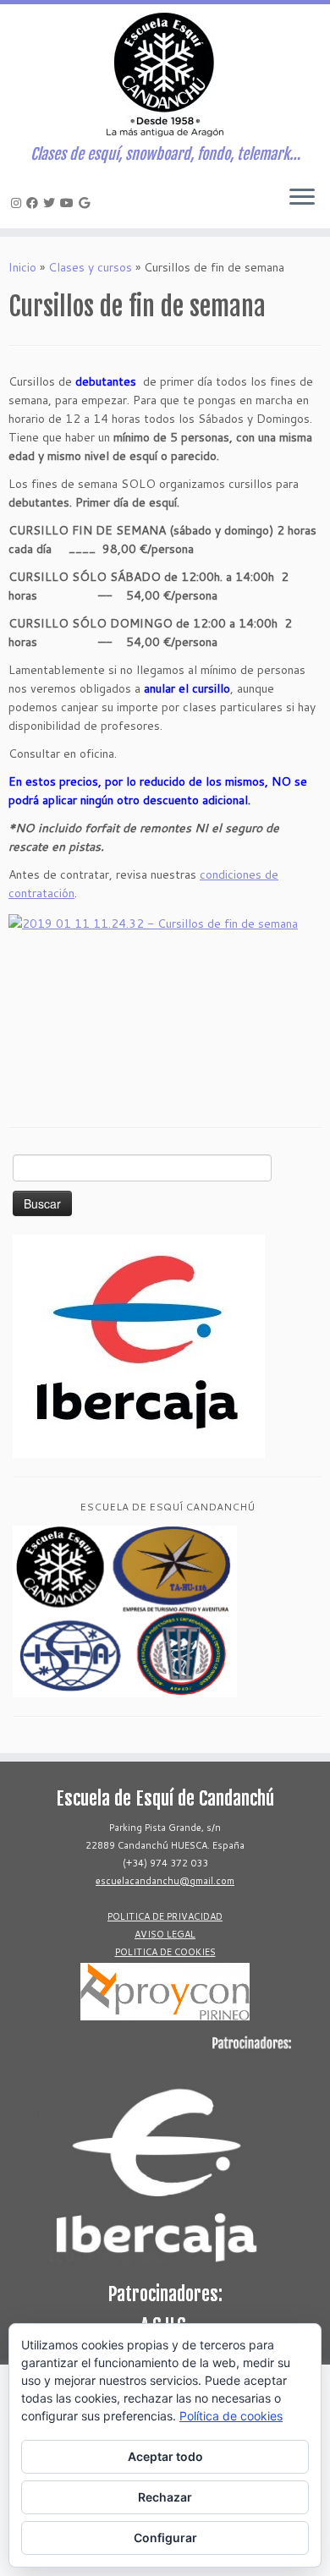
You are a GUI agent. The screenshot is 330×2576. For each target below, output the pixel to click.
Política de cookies (231, 2416)
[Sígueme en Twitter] (52, 203)
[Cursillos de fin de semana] (165, 1002)
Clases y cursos (90, 267)
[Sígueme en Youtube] (69, 203)
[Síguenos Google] (87, 203)
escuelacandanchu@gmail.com (165, 1881)
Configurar (165, 2538)
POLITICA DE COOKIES (165, 1952)
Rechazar (165, 2497)
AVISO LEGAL (165, 1934)
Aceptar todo (165, 2456)
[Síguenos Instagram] (19, 203)
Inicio (22, 267)
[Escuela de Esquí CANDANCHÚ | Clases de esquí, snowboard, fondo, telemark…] (165, 75)
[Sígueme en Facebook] (35, 203)
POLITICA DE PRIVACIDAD (165, 1916)
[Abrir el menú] (302, 198)
